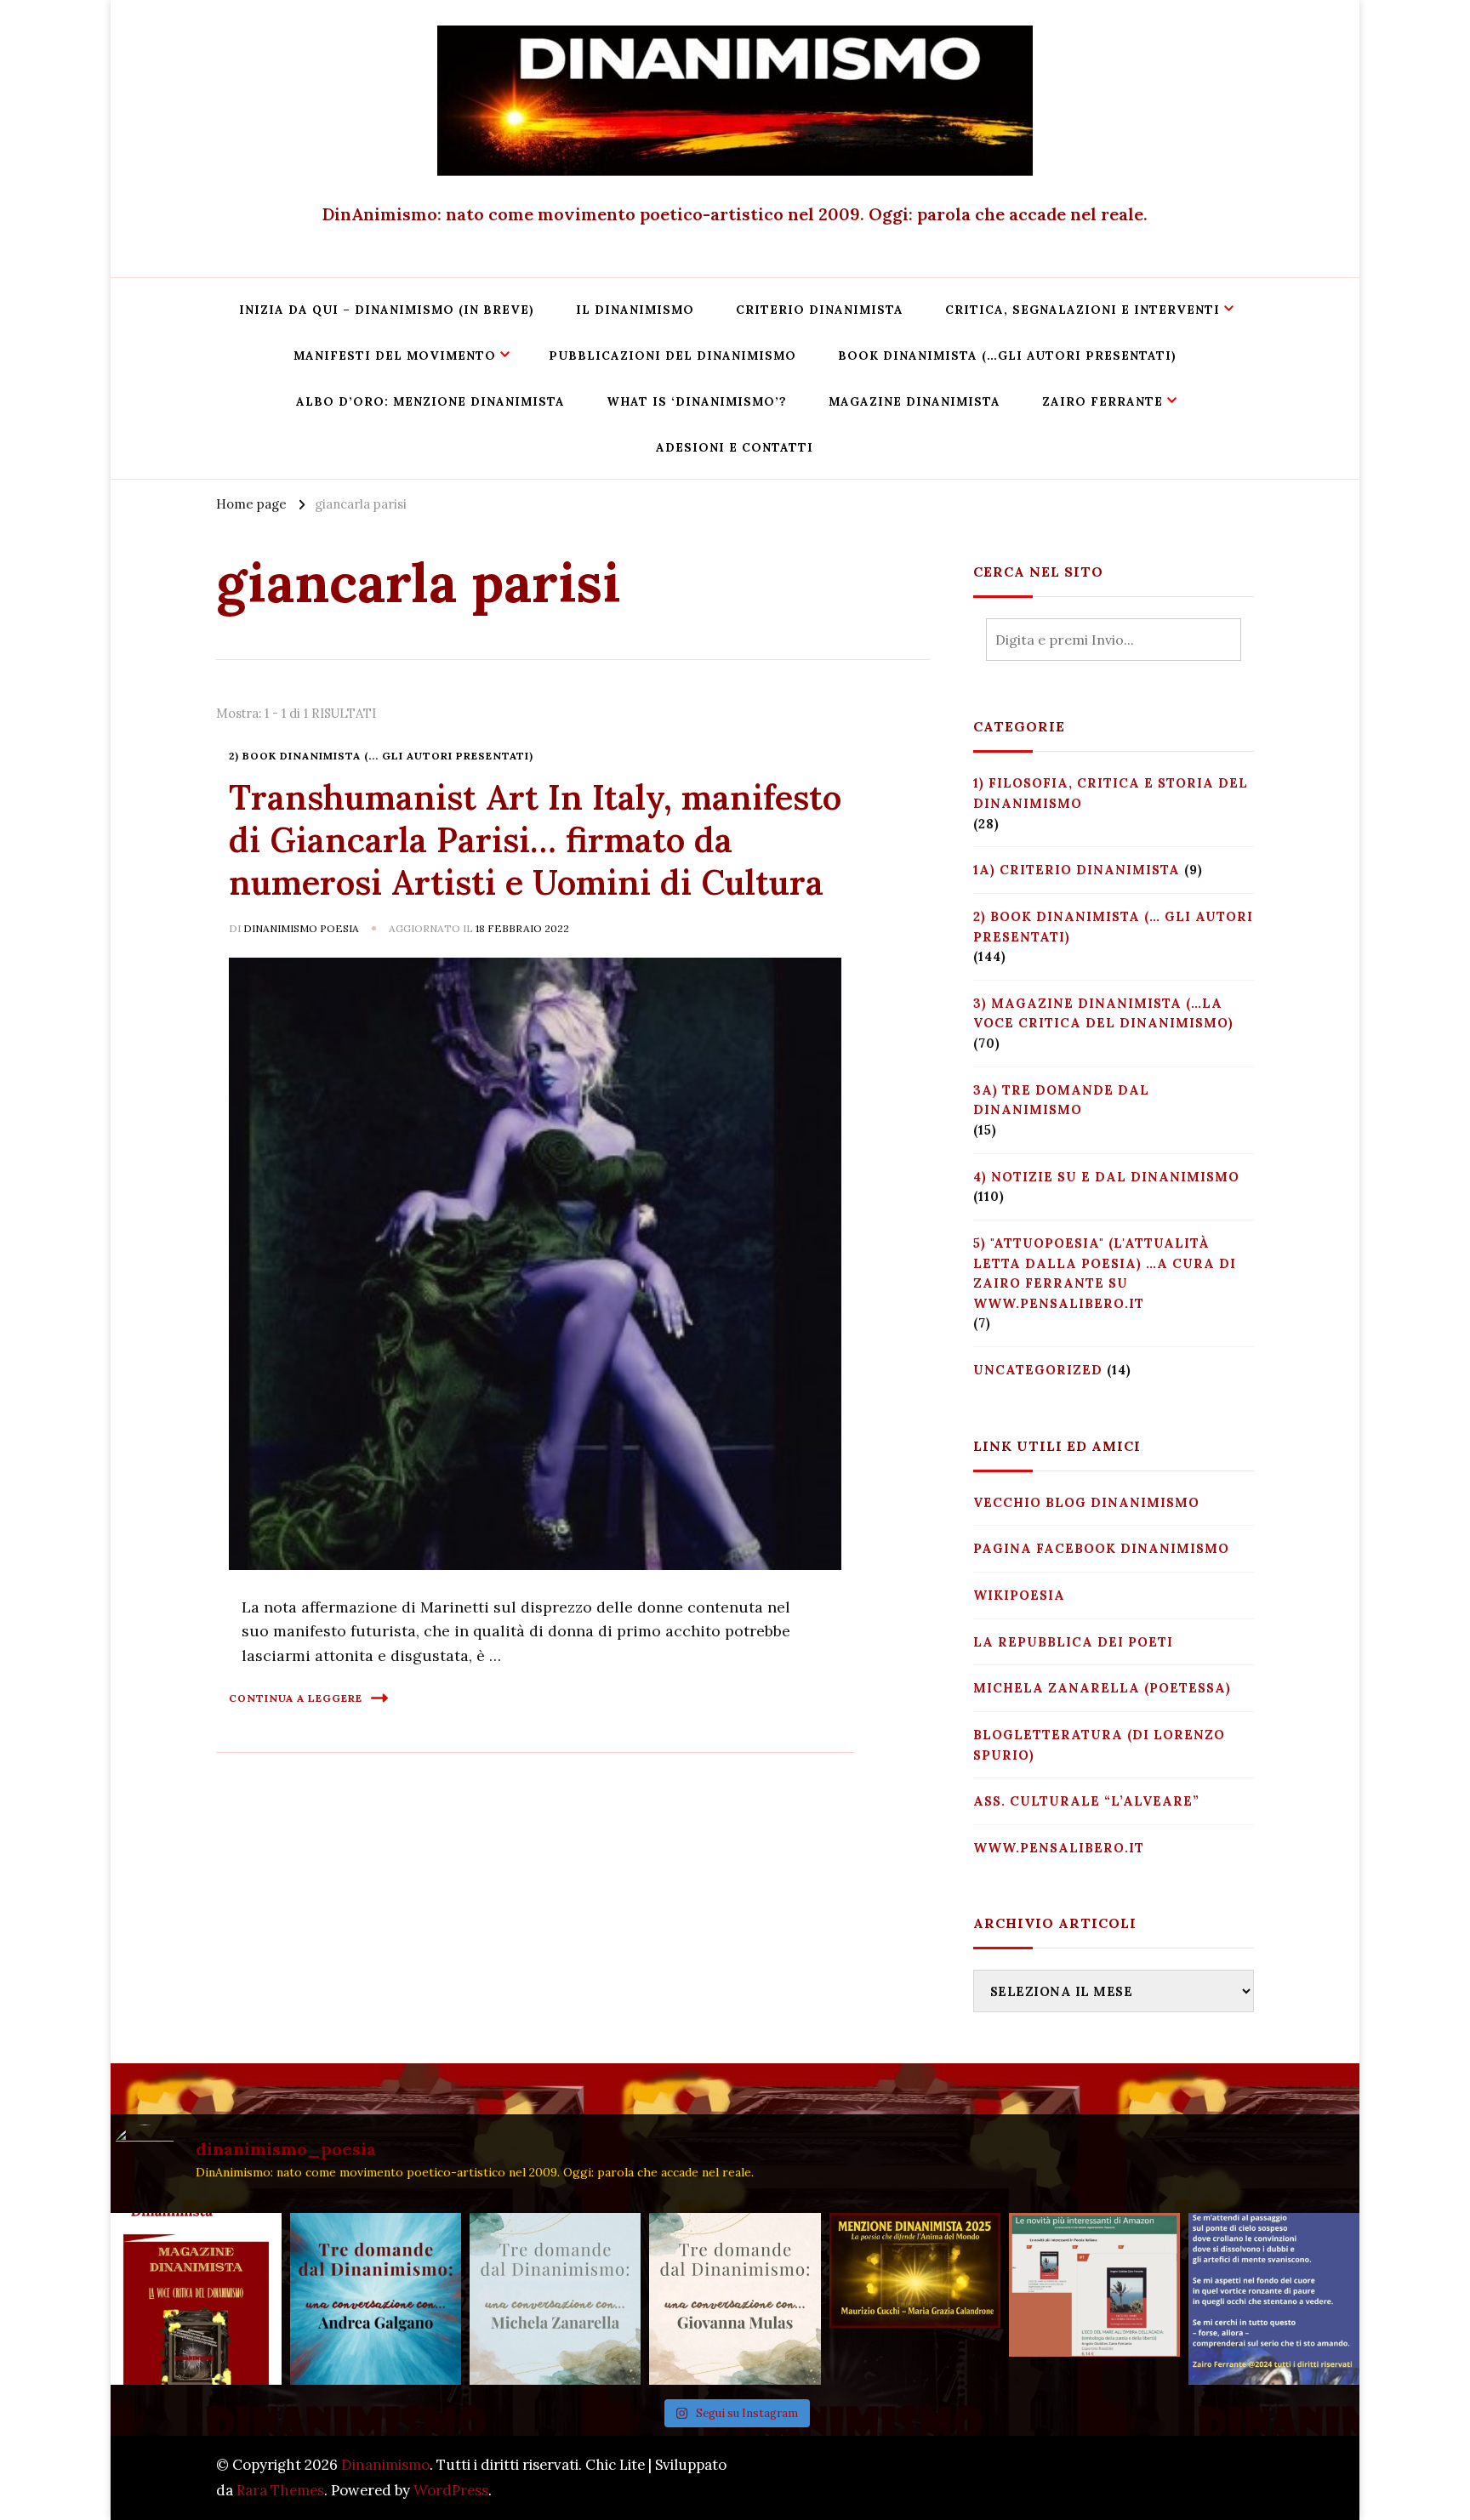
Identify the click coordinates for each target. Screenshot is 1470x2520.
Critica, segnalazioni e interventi (1083, 310)
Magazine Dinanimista (914, 401)
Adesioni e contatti (735, 447)
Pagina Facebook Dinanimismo (1101, 1548)
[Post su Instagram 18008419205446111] (1274, 2298)
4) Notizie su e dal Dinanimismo (1106, 1177)
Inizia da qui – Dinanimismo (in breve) (387, 310)
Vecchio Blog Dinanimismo (1086, 1502)
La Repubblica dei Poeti (1073, 1642)
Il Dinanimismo (635, 310)
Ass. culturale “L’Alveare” (1086, 1801)
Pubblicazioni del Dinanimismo (672, 356)
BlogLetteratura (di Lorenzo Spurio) (1099, 1745)
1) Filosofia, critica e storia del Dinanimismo (1111, 793)
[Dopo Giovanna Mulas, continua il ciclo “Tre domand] (555, 2298)
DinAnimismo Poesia (301, 928)
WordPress (451, 2490)
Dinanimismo (385, 2465)
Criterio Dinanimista (820, 310)
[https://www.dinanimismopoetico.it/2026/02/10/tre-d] (376, 2298)
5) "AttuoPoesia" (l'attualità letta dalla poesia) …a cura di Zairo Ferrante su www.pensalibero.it (1105, 1273)
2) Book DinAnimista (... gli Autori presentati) (381, 756)
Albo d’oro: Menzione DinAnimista (430, 401)
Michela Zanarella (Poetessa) (1102, 1688)
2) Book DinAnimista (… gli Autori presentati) (1113, 927)
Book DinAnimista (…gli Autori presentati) (1007, 356)
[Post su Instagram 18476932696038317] (1094, 2298)
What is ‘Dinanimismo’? (697, 401)
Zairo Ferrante (1102, 401)
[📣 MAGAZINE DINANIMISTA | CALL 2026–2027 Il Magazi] (196, 2298)
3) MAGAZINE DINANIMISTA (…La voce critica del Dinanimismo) (1103, 1013)
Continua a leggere (296, 1698)
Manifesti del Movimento (395, 356)
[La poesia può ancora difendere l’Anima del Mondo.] (915, 2298)
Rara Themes (280, 2490)
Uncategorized (1038, 1370)
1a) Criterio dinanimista (1077, 870)
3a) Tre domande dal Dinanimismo (1061, 1100)
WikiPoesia (1019, 1595)
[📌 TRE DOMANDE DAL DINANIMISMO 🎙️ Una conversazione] (735, 2298)
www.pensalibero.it (1059, 1848)
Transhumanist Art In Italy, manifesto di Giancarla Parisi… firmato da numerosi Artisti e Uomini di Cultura (535, 840)
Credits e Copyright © (1179, 2477)
